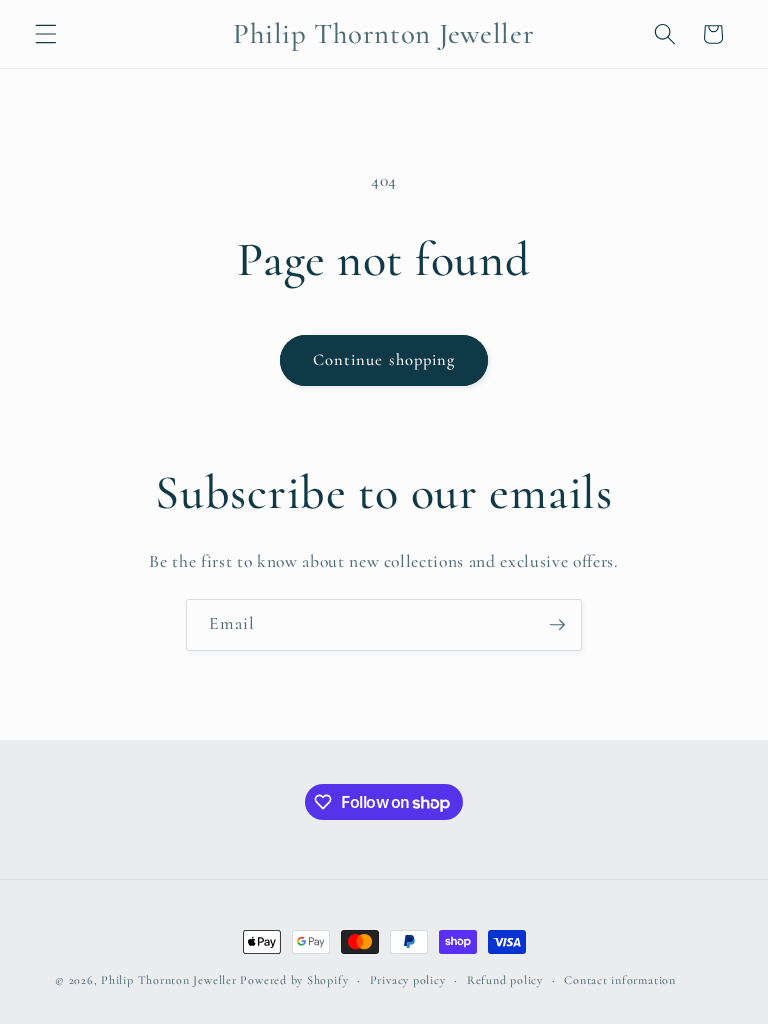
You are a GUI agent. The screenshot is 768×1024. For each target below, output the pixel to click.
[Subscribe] (557, 625)
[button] (46, 34)
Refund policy (505, 980)
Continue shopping (384, 360)
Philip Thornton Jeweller (170, 980)
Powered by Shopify (294, 980)
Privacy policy (408, 980)
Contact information (620, 980)
